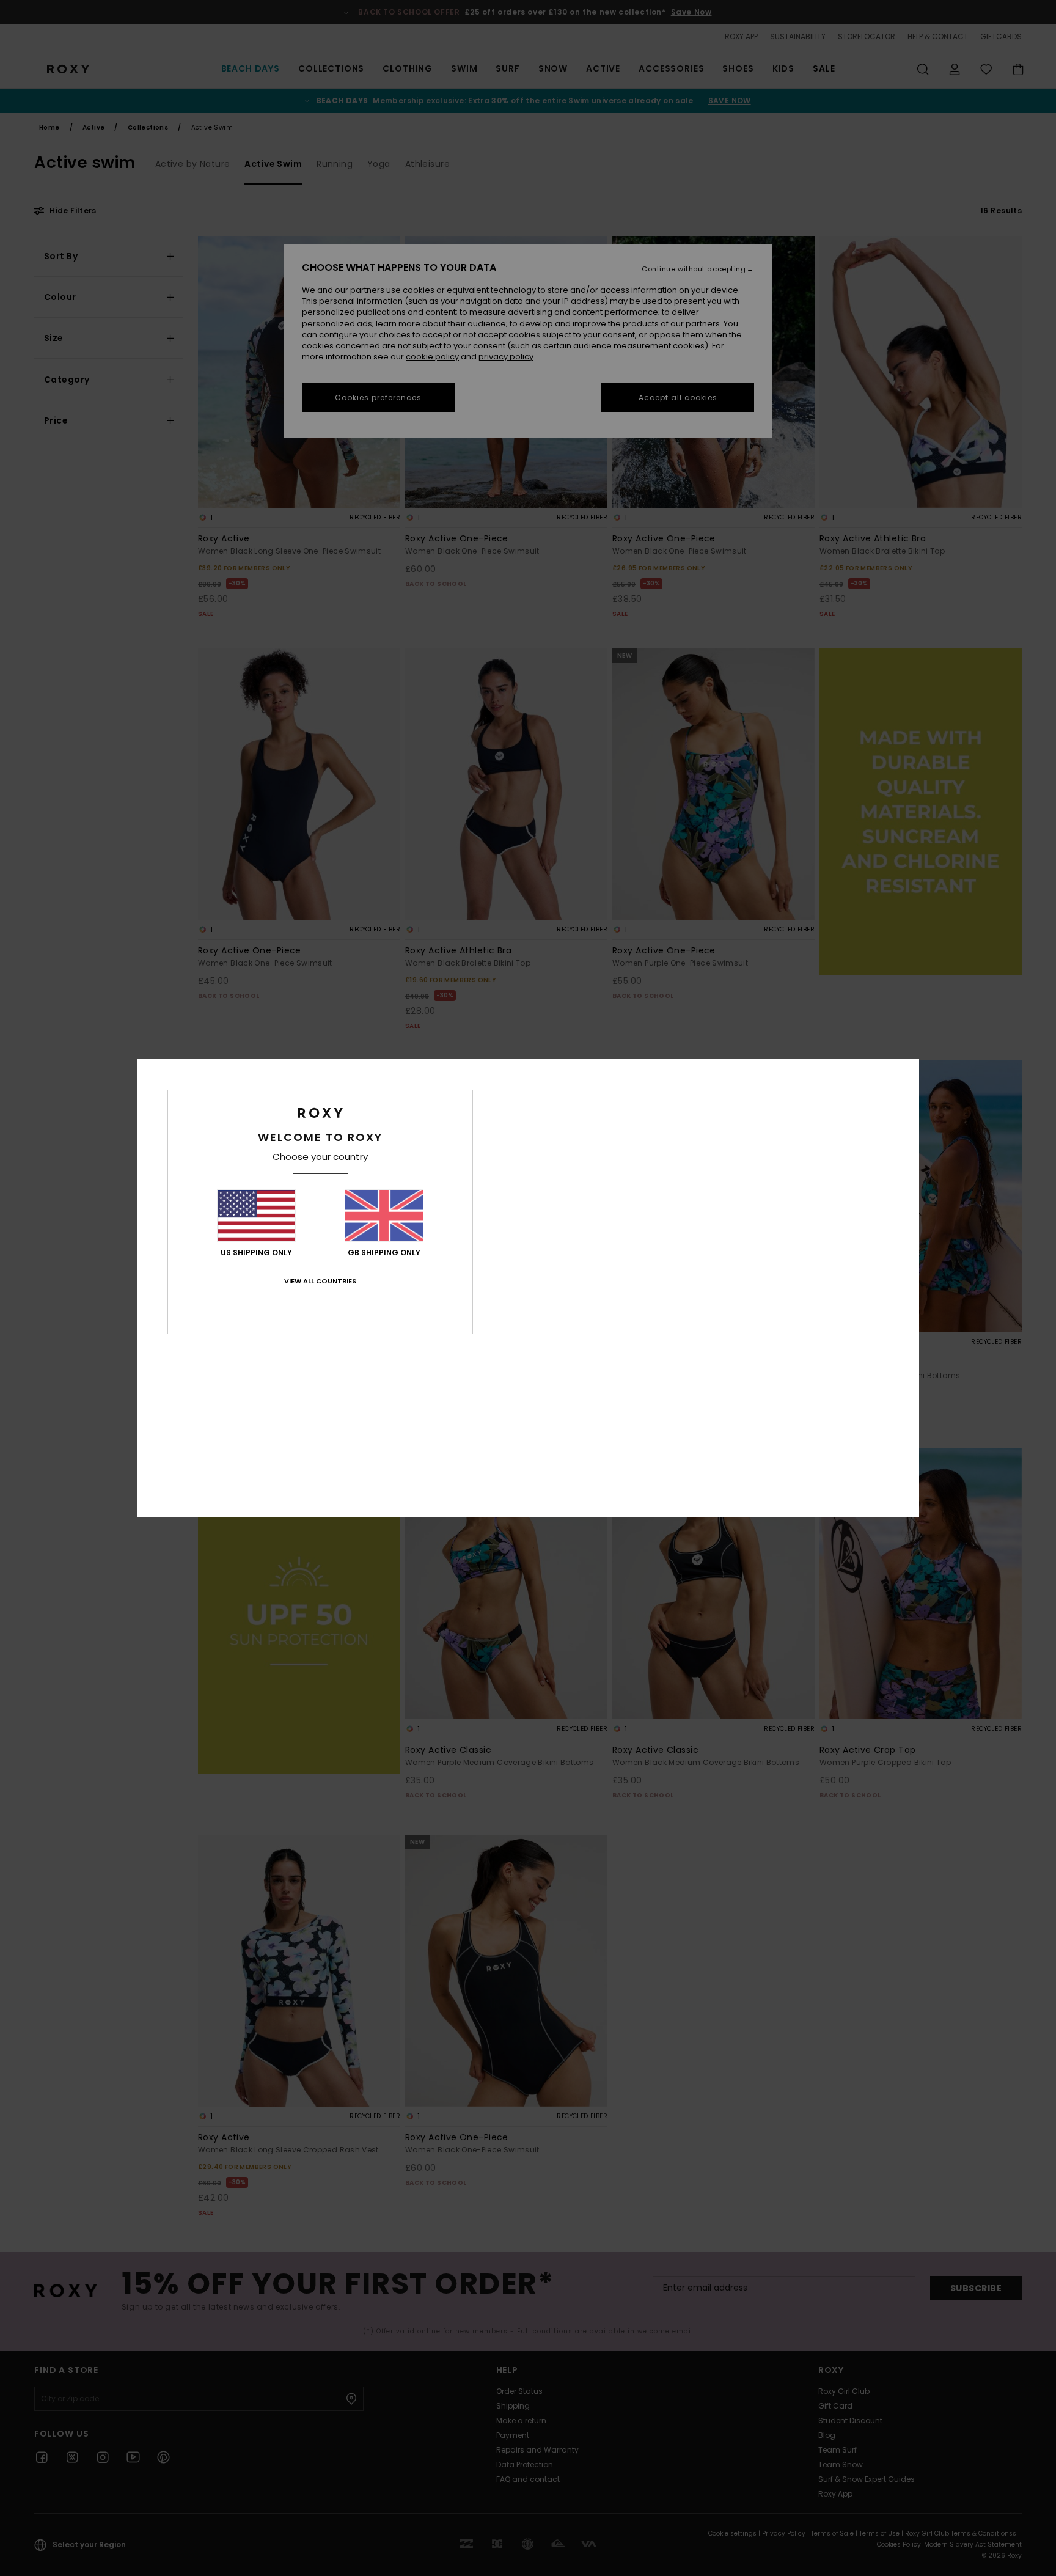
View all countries (320, 1281)
